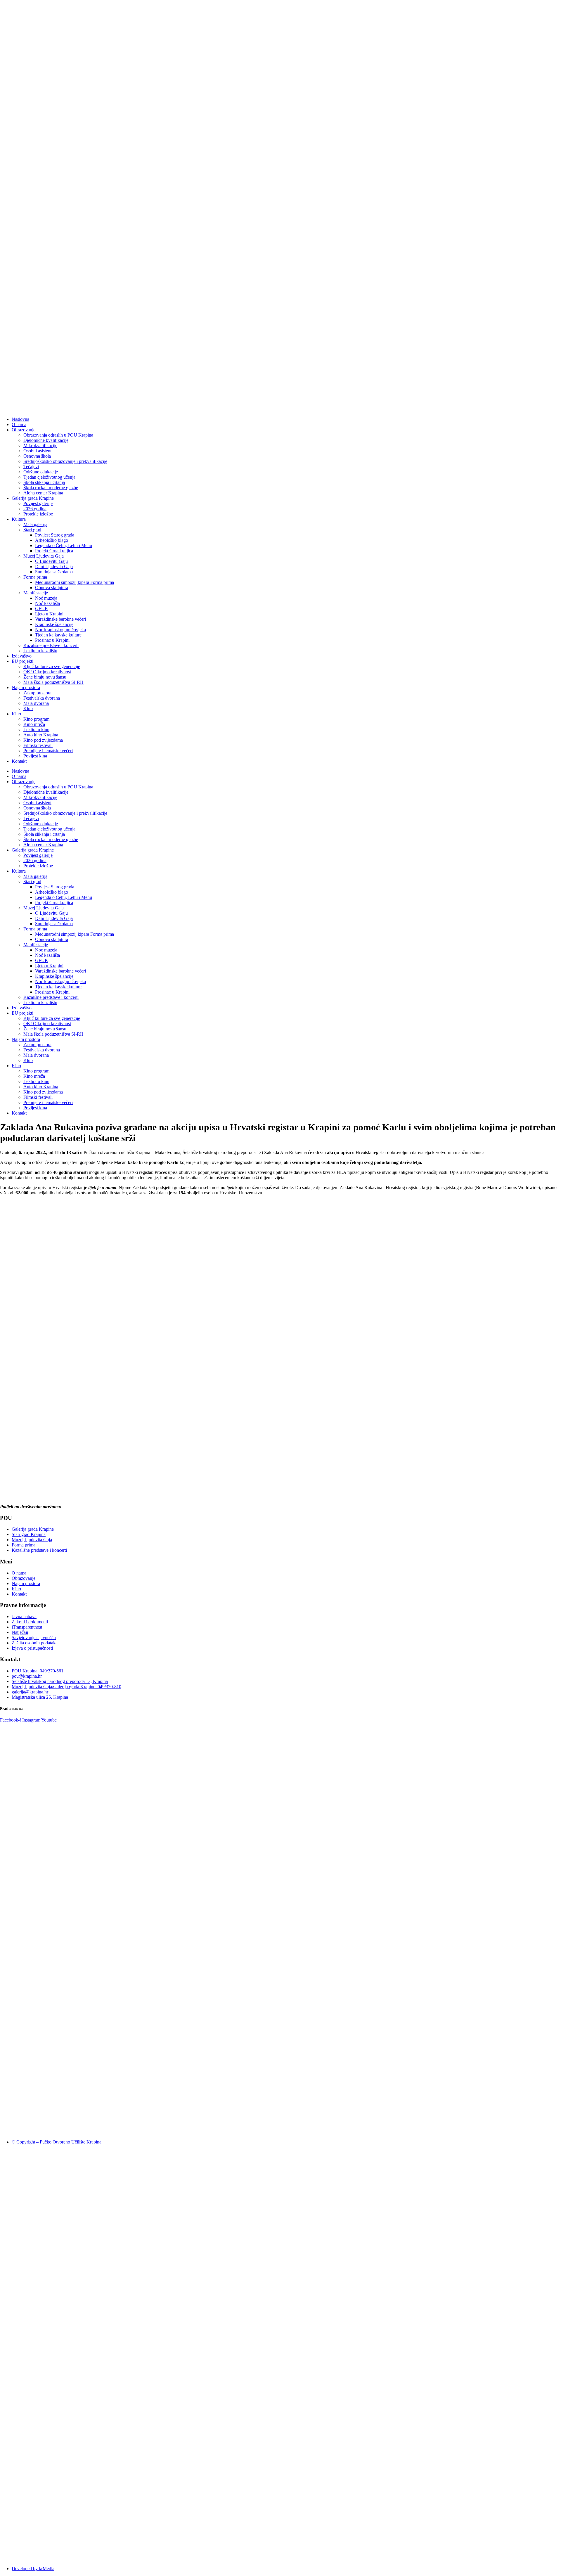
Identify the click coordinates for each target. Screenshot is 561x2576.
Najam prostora (26, 687)
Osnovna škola (37, 456)
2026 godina (35, 509)
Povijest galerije (38, 503)
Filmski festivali (38, 745)
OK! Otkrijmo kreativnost (47, 672)
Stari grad (32, 530)
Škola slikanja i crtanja (44, 482)
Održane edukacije (41, 472)
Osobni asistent (37, 451)
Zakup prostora (37, 693)
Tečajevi (31, 467)
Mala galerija (35, 524)
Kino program (36, 719)
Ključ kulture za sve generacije (52, 666)
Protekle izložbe (38, 514)
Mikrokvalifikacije (40, 446)
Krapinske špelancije (54, 624)
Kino (16, 714)
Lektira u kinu (36, 730)
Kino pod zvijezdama (43, 740)
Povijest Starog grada (55, 535)
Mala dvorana (36, 703)
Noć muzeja (46, 598)
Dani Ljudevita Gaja (54, 566)
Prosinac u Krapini (52, 640)
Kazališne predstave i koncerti (51, 645)
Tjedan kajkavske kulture (58, 635)
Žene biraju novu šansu (45, 677)
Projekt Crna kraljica (54, 551)
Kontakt (19, 761)
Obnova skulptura (52, 588)
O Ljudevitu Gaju (51, 561)
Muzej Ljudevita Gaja (44, 556)
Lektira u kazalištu (40, 651)
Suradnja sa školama (54, 572)
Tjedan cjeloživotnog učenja (49, 477)
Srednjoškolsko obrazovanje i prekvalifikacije (65, 461)
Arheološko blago (52, 540)
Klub (28, 709)
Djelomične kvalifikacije (46, 440)
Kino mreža (34, 724)
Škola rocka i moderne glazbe (51, 488)
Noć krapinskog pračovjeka (60, 630)
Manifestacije (36, 593)
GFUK (42, 609)
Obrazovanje (24, 430)
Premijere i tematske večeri (48, 751)
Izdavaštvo (22, 656)
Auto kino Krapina (41, 735)
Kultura (19, 519)
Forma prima (35, 577)
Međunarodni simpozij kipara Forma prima (75, 582)
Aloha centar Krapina (43, 493)
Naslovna (20, 419)
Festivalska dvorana (42, 698)
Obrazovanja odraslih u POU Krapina (58, 435)
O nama (19, 424)
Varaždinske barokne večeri (60, 619)
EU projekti (22, 661)
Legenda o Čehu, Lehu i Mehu (64, 545)
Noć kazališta (47, 603)
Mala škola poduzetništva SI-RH (53, 682)
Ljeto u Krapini (49, 614)
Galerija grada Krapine (33, 498)
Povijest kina (35, 756)
